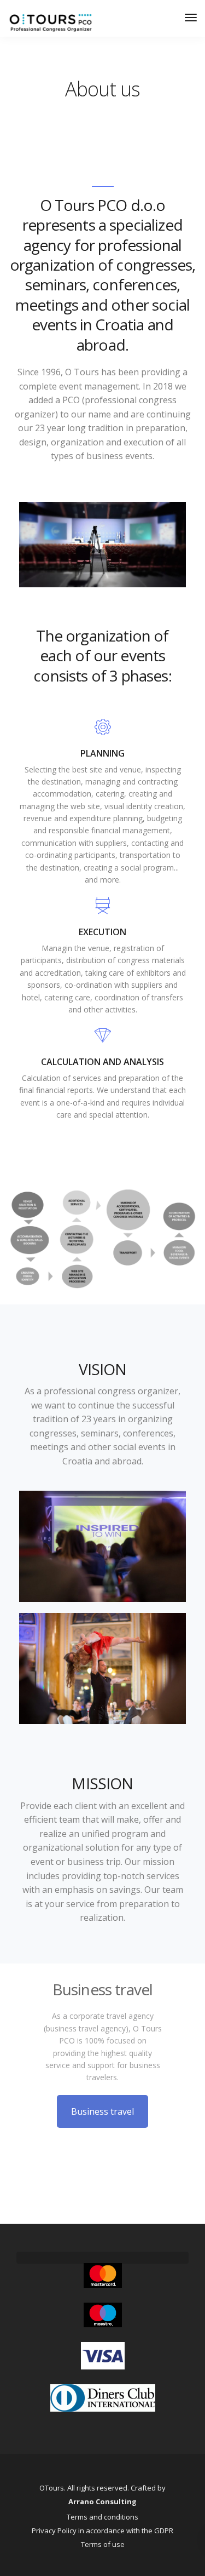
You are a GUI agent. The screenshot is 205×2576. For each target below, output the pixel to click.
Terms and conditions (102, 2517)
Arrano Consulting (102, 2501)
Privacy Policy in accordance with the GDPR (102, 2531)
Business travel (102, 2111)
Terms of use (103, 2544)
